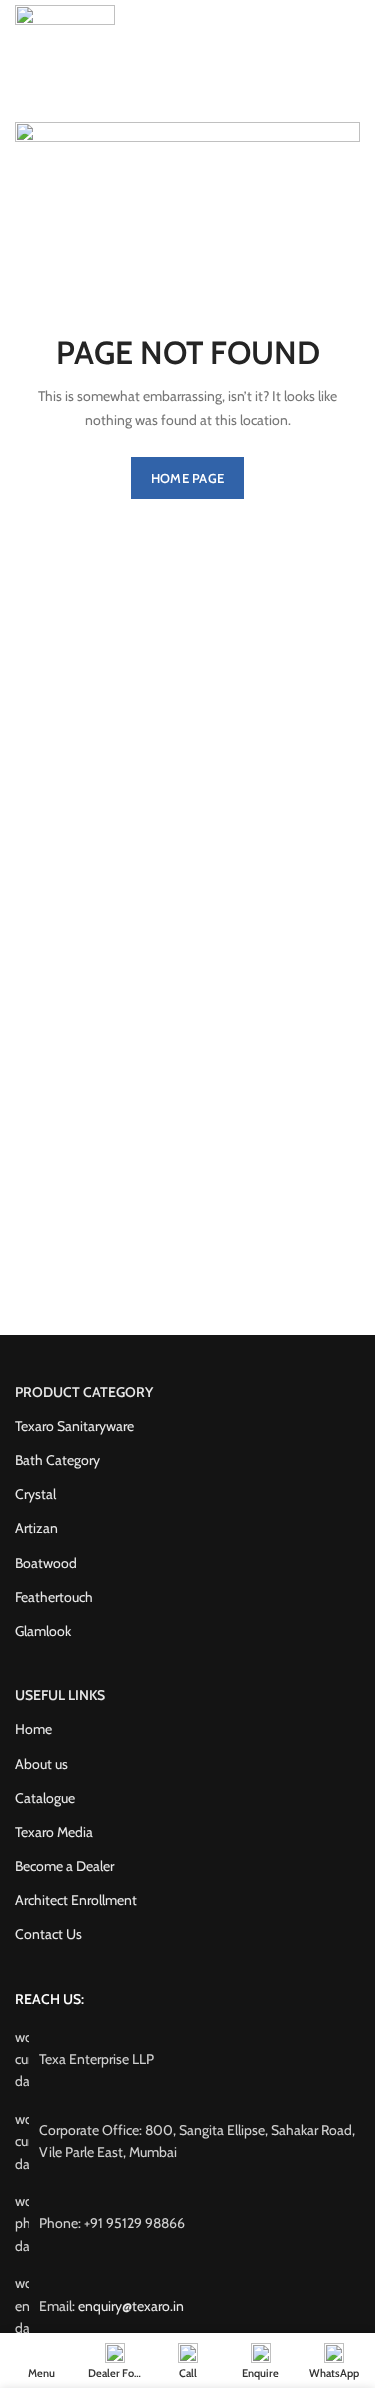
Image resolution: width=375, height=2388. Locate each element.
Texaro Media (54, 1832)
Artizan (36, 1528)
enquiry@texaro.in (131, 2306)
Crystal (35, 1494)
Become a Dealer (64, 1866)
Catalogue (45, 1798)
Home (33, 1729)
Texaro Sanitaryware (74, 1426)
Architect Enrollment (76, 1900)
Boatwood (46, 1563)
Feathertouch (54, 1597)
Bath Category (57, 1460)
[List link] (187, 2223)
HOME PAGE (188, 478)
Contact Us (48, 1934)
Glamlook (43, 1631)
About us (41, 1764)
